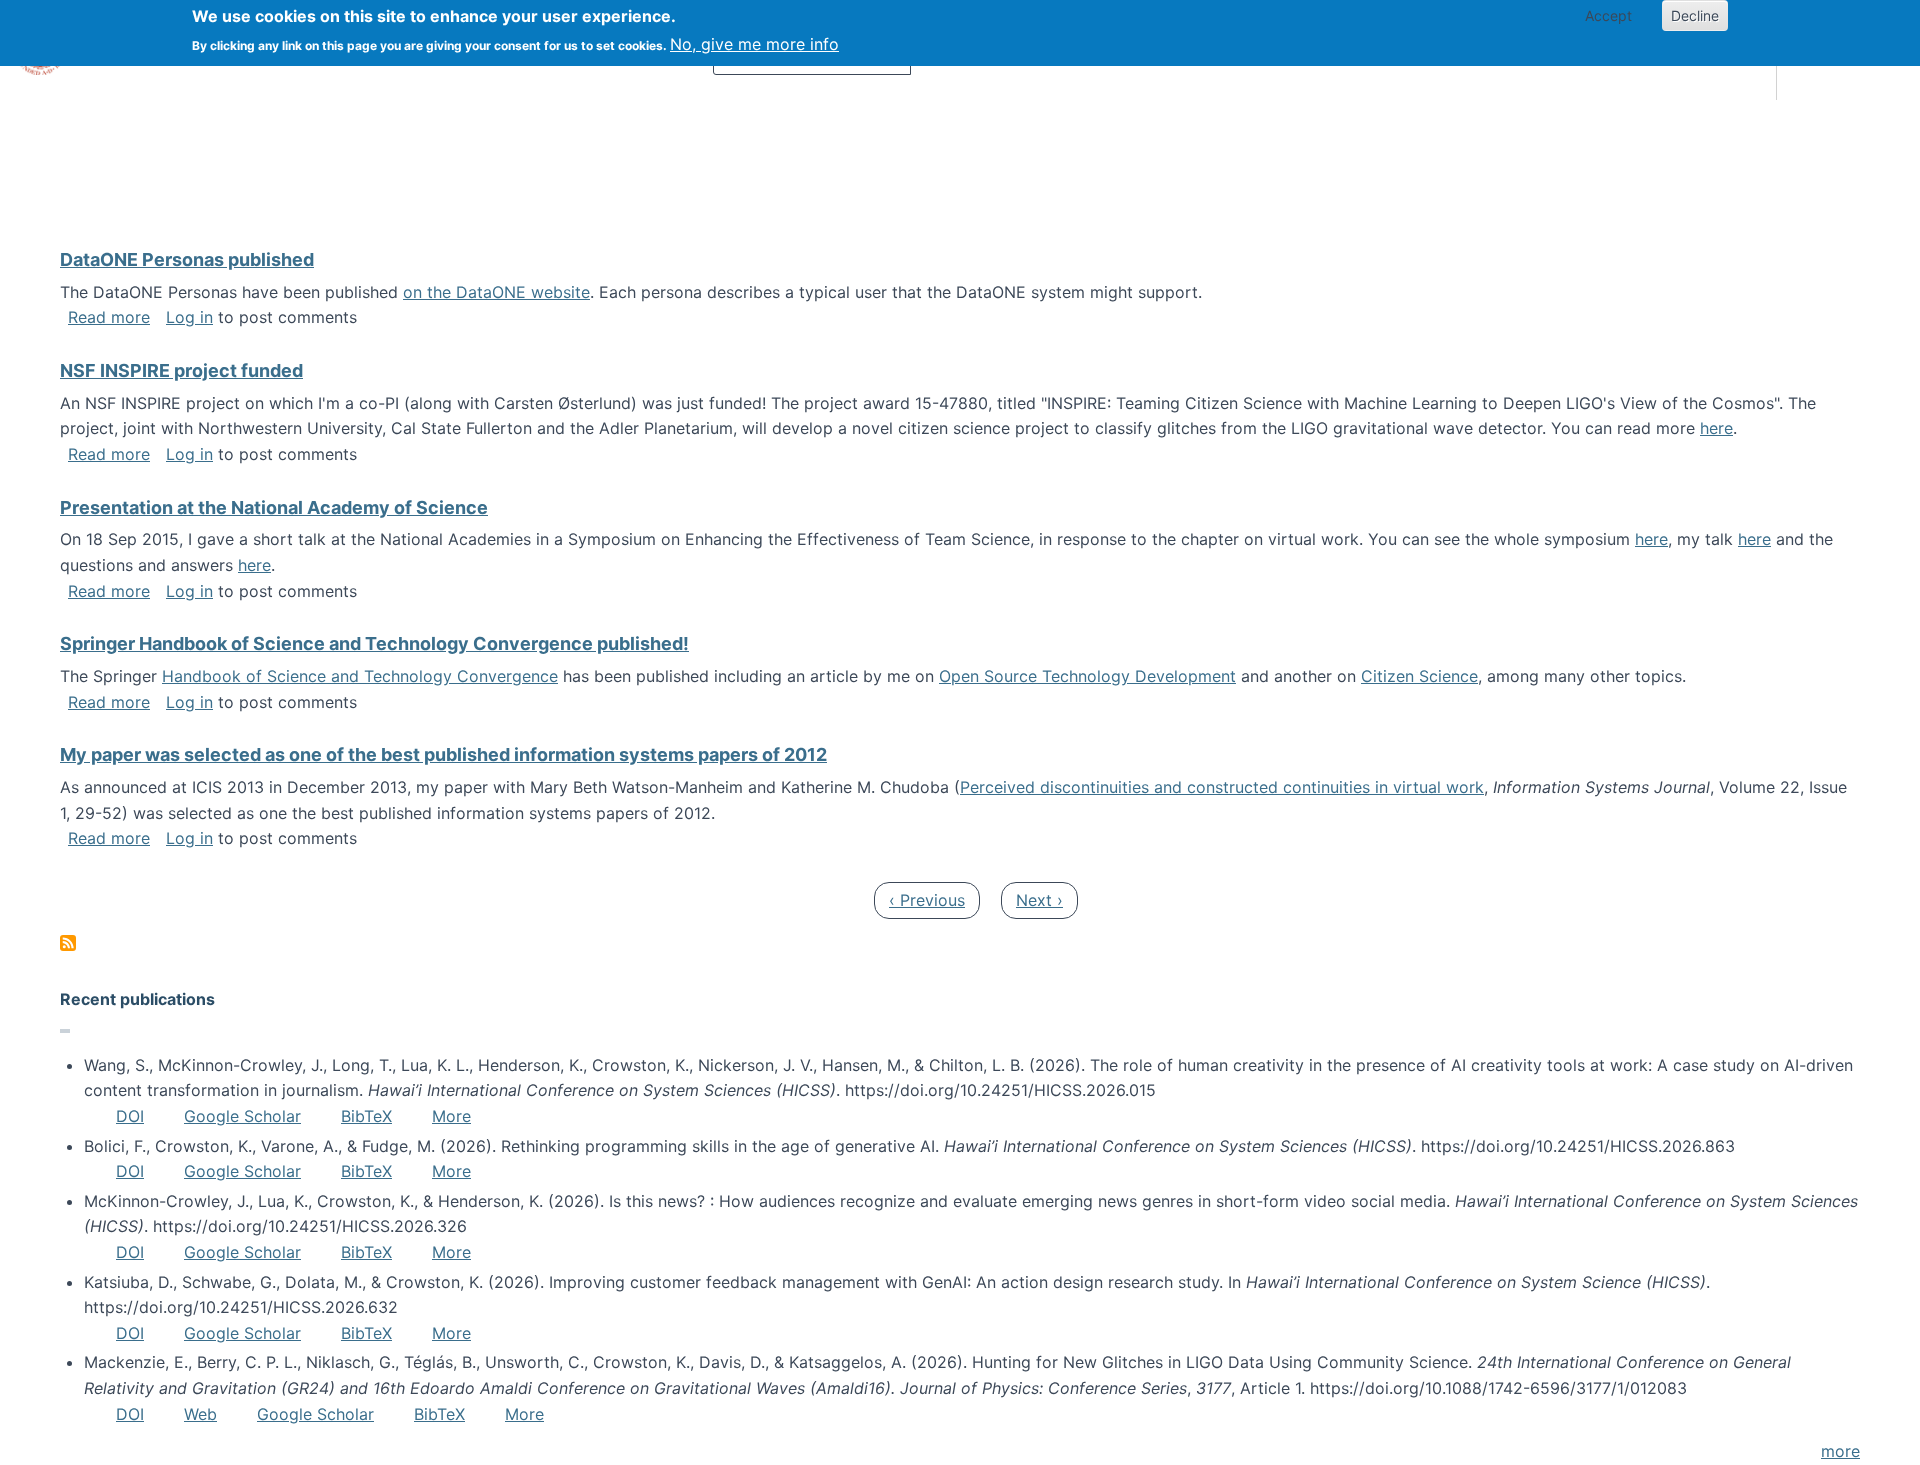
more (1840, 1451)
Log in (189, 317)
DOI (130, 1116)
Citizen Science (1419, 676)
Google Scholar (242, 1116)
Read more (109, 317)
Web (200, 1414)
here (1716, 428)
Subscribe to (68, 943)
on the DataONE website (496, 292)
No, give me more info (754, 44)
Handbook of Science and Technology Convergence (360, 676)
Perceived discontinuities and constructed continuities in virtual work (1222, 787)
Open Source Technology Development (1087, 676)
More (451, 1116)
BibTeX (366, 1116)
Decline (1695, 15)
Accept (1608, 15)
